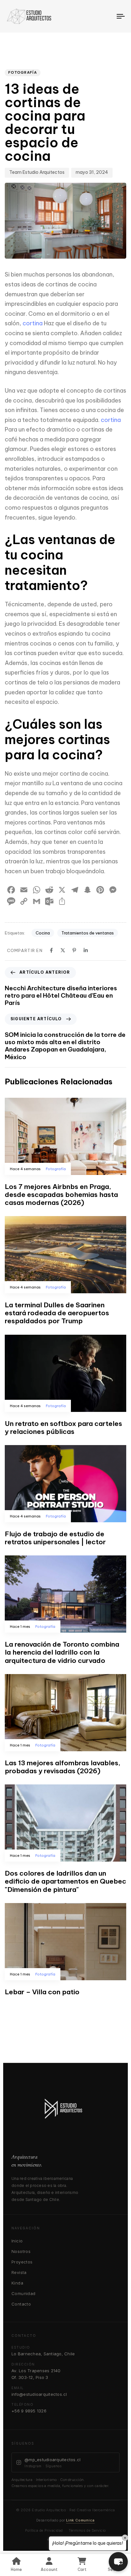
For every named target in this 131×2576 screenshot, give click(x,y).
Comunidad (24, 2293)
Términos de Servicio (87, 2530)
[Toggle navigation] (105, 16)
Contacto (21, 2304)
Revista (19, 2272)
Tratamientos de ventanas (88, 933)
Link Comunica (80, 2520)
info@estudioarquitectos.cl (39, 2394)
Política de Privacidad (44, 2530)
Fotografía (23, 72)
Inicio (17, 2241)
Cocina (43, 933)
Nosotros (21, 2251)
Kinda (17, 2283)
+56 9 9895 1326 (29, 2411)
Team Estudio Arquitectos (37, 172)
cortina (33, 323)
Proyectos (22, 2262)
